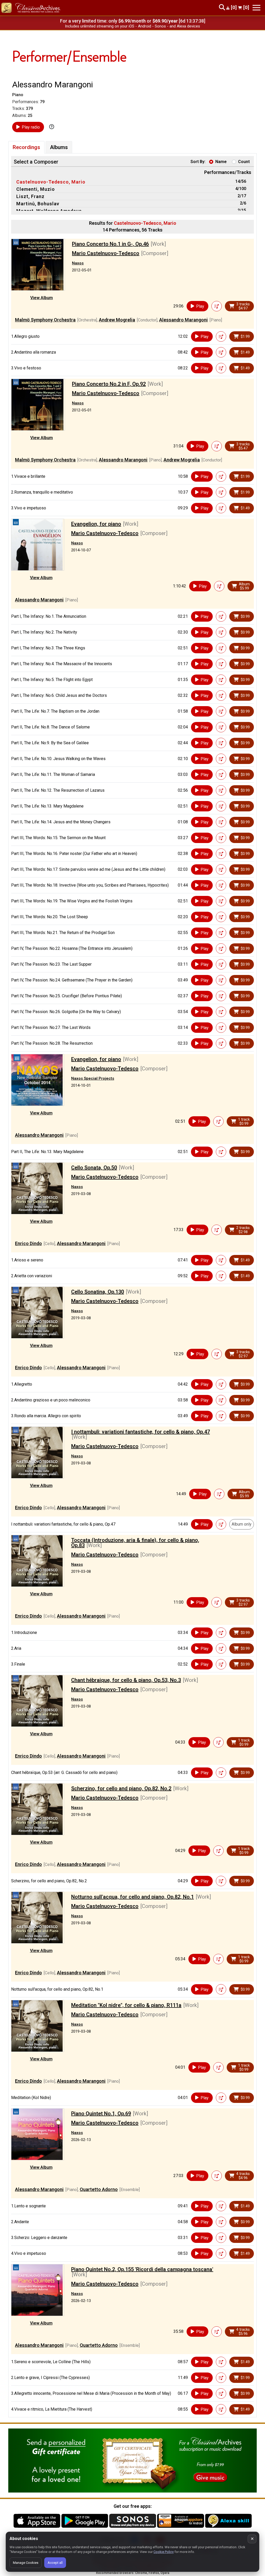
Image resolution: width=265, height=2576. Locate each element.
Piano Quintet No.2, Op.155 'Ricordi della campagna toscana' (142, 2269)
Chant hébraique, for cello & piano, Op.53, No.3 (126, 1680)
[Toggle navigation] (256, 8)
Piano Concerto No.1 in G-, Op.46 (110, 244)
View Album (42, 298)
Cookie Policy (164, 2552)
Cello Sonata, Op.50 (94, 1168)
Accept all (55, 2563)
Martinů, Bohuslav (38, 204)
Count (244, 162)
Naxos (78, 263)
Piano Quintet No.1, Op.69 (101, 2114)
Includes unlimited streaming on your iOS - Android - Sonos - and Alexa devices (132, 26)
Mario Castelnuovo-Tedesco (106, 253)
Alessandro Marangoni (183, 320)
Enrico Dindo (28, 1243)
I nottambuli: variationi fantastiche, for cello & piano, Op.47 (141, 1432)
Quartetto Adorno (99, 2189)
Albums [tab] (59, 147)
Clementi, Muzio (36, 189)
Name (221, 162)
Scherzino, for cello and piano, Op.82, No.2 (121, 1788)
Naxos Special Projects (93, 1078)
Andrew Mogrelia (117, 320)
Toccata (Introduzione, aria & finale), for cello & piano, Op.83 (135, 1543)
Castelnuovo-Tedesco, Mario (51, 182)
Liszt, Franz (30, 196)
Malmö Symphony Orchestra (45, 320)
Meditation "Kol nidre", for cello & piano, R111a (126, 2005)
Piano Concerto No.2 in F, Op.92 (109, 384)
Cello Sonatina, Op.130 (98, 1292)
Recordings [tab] (26, 147)
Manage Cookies (26, 2563)
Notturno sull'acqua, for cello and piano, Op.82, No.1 (132, 1897)
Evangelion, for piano (96, 524)
